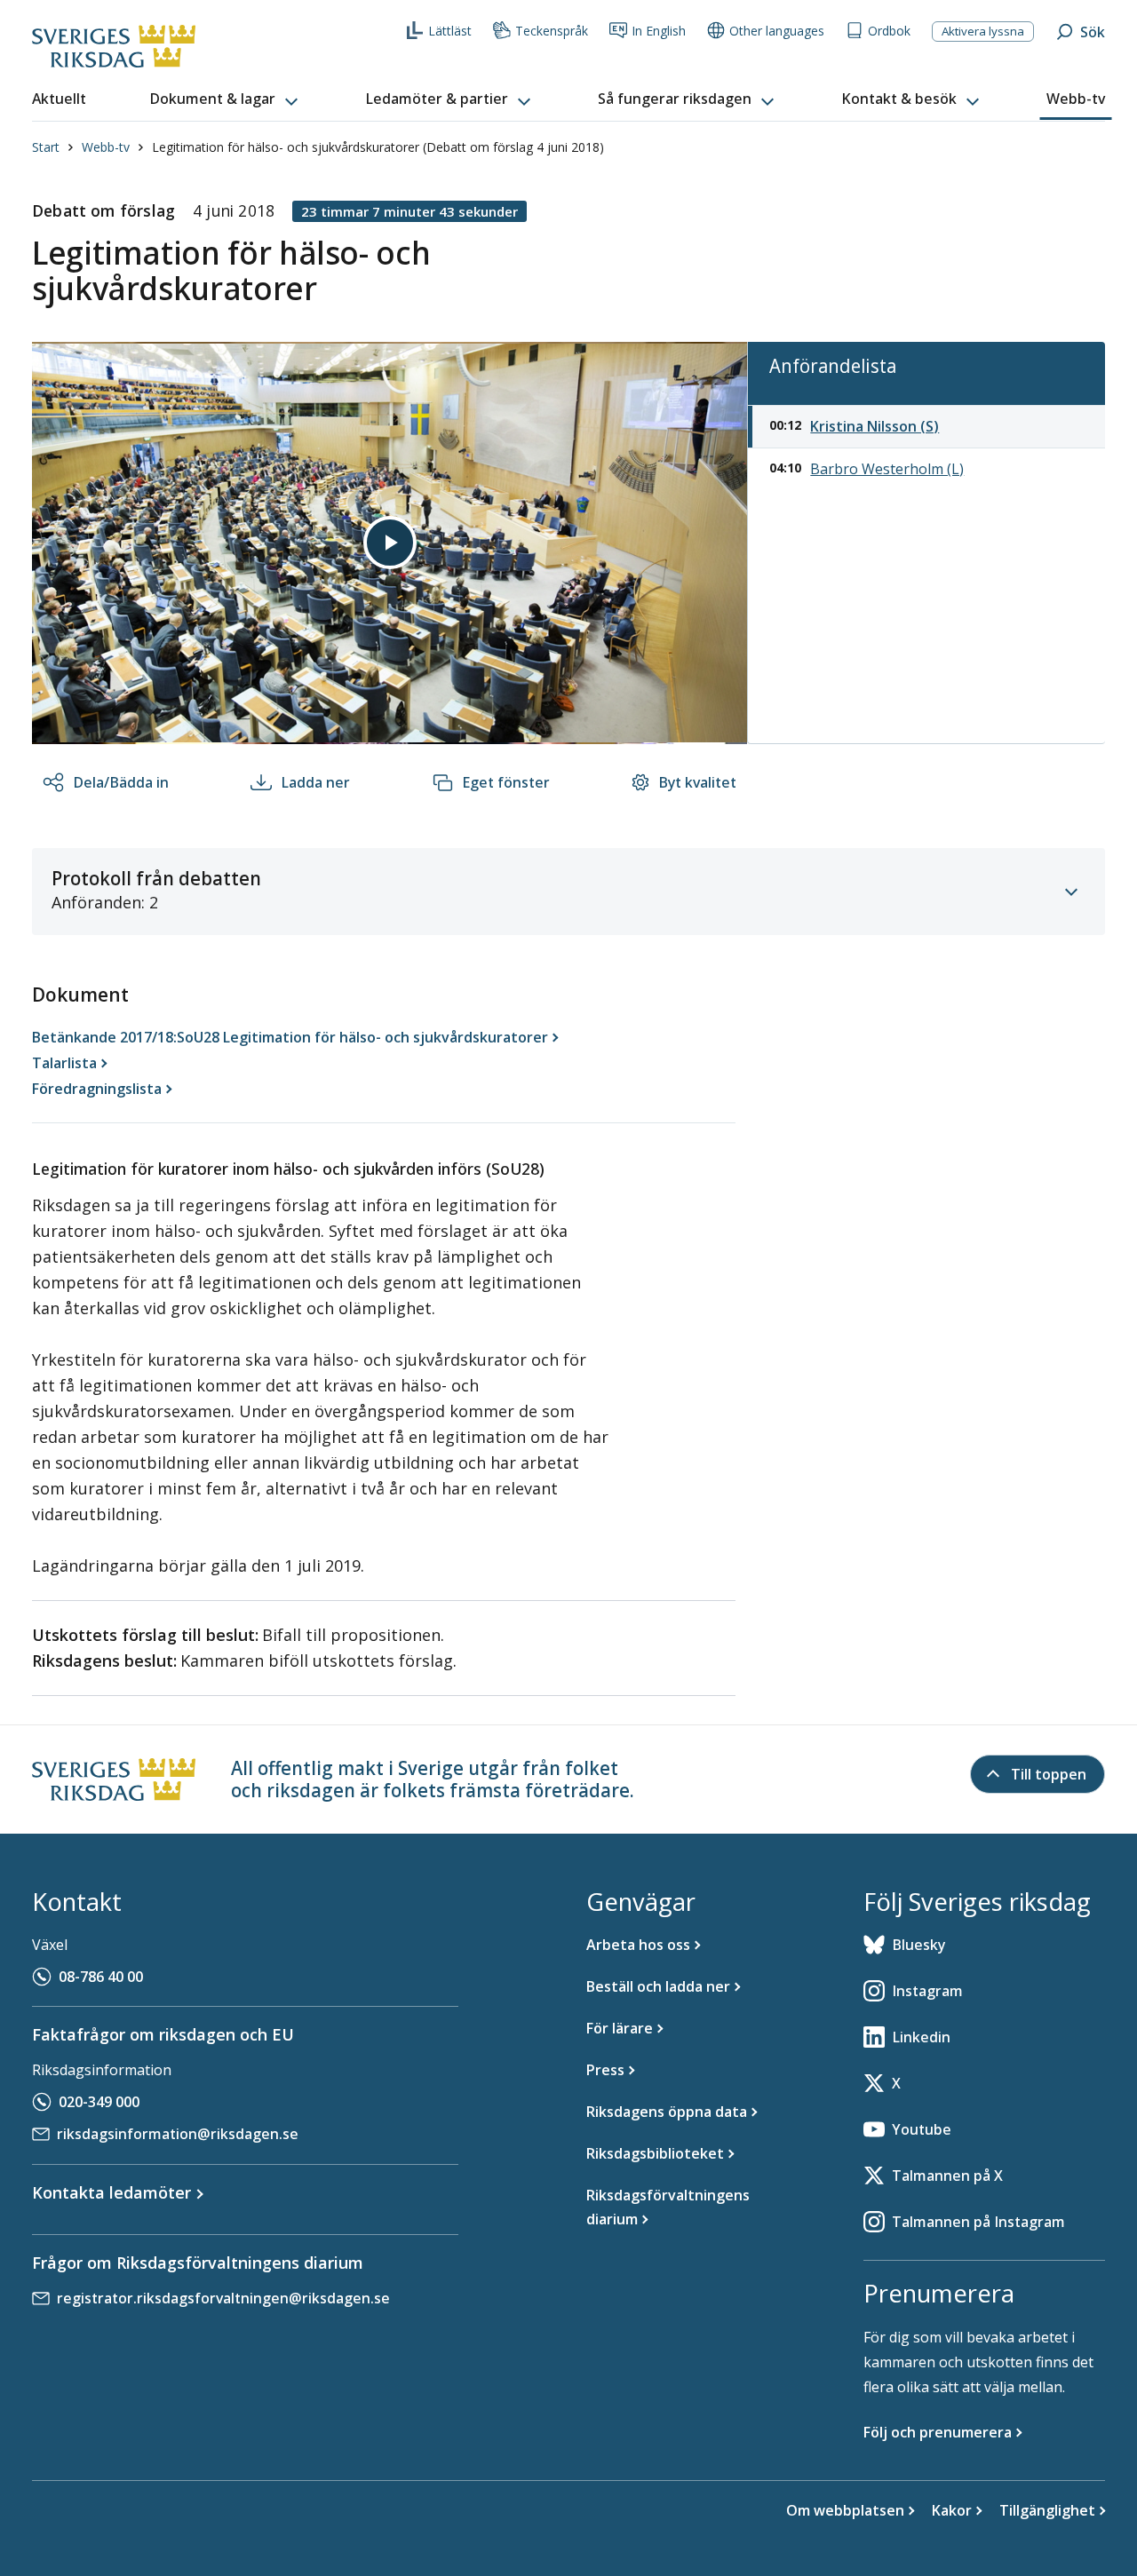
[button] (226, 99)
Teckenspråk (552, 31)
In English (659, 31)
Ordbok (889, 31)
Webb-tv (106, 147)
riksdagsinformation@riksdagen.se (178, 2134)
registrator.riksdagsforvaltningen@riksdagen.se (223, 2298)
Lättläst (450, 31)
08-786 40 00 (101, 1977)
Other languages (777, 31)
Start (46, 147)
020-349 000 (99, 2102)
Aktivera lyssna (983, 31)
